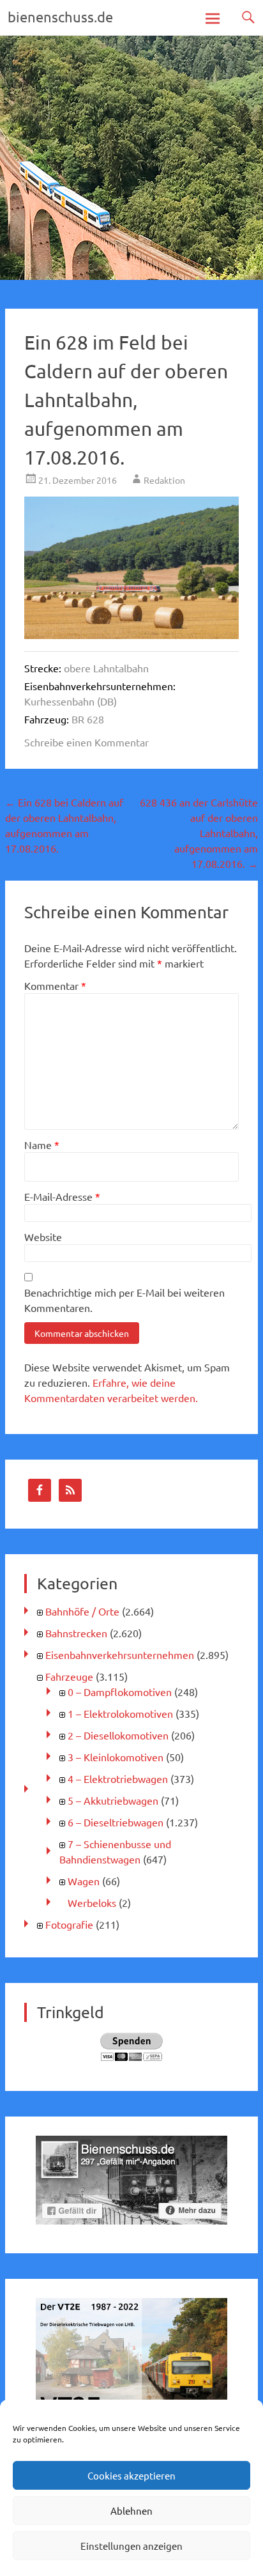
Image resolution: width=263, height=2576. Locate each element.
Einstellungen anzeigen (131, 2546)
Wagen (84, 1881)
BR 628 (88, 719)
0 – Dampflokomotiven (120, 1692)
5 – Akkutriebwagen (113, 1800)
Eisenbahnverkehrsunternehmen (120, 1654)
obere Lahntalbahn (106, 668)
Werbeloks (92, 1902)
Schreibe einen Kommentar (86, 742)
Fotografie (69, 1924)
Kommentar (55, 985)
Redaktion (164, 480)
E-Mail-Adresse (62, 1196)
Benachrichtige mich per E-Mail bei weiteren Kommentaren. (124, 1300)
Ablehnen (131, 2510)
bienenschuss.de (60, 17)
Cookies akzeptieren (131, 2475)
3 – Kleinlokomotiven (116, 1757)
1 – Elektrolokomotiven (120, 1713)
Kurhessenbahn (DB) (71, 701)
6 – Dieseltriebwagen (116, 1822)
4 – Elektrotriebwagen (118, 1778)
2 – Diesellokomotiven (118, 1735)
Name (42, 1145)
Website (43, 1237)
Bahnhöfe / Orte (82, 1611)
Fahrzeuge (69, 1676)
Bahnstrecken (76, 1633)
